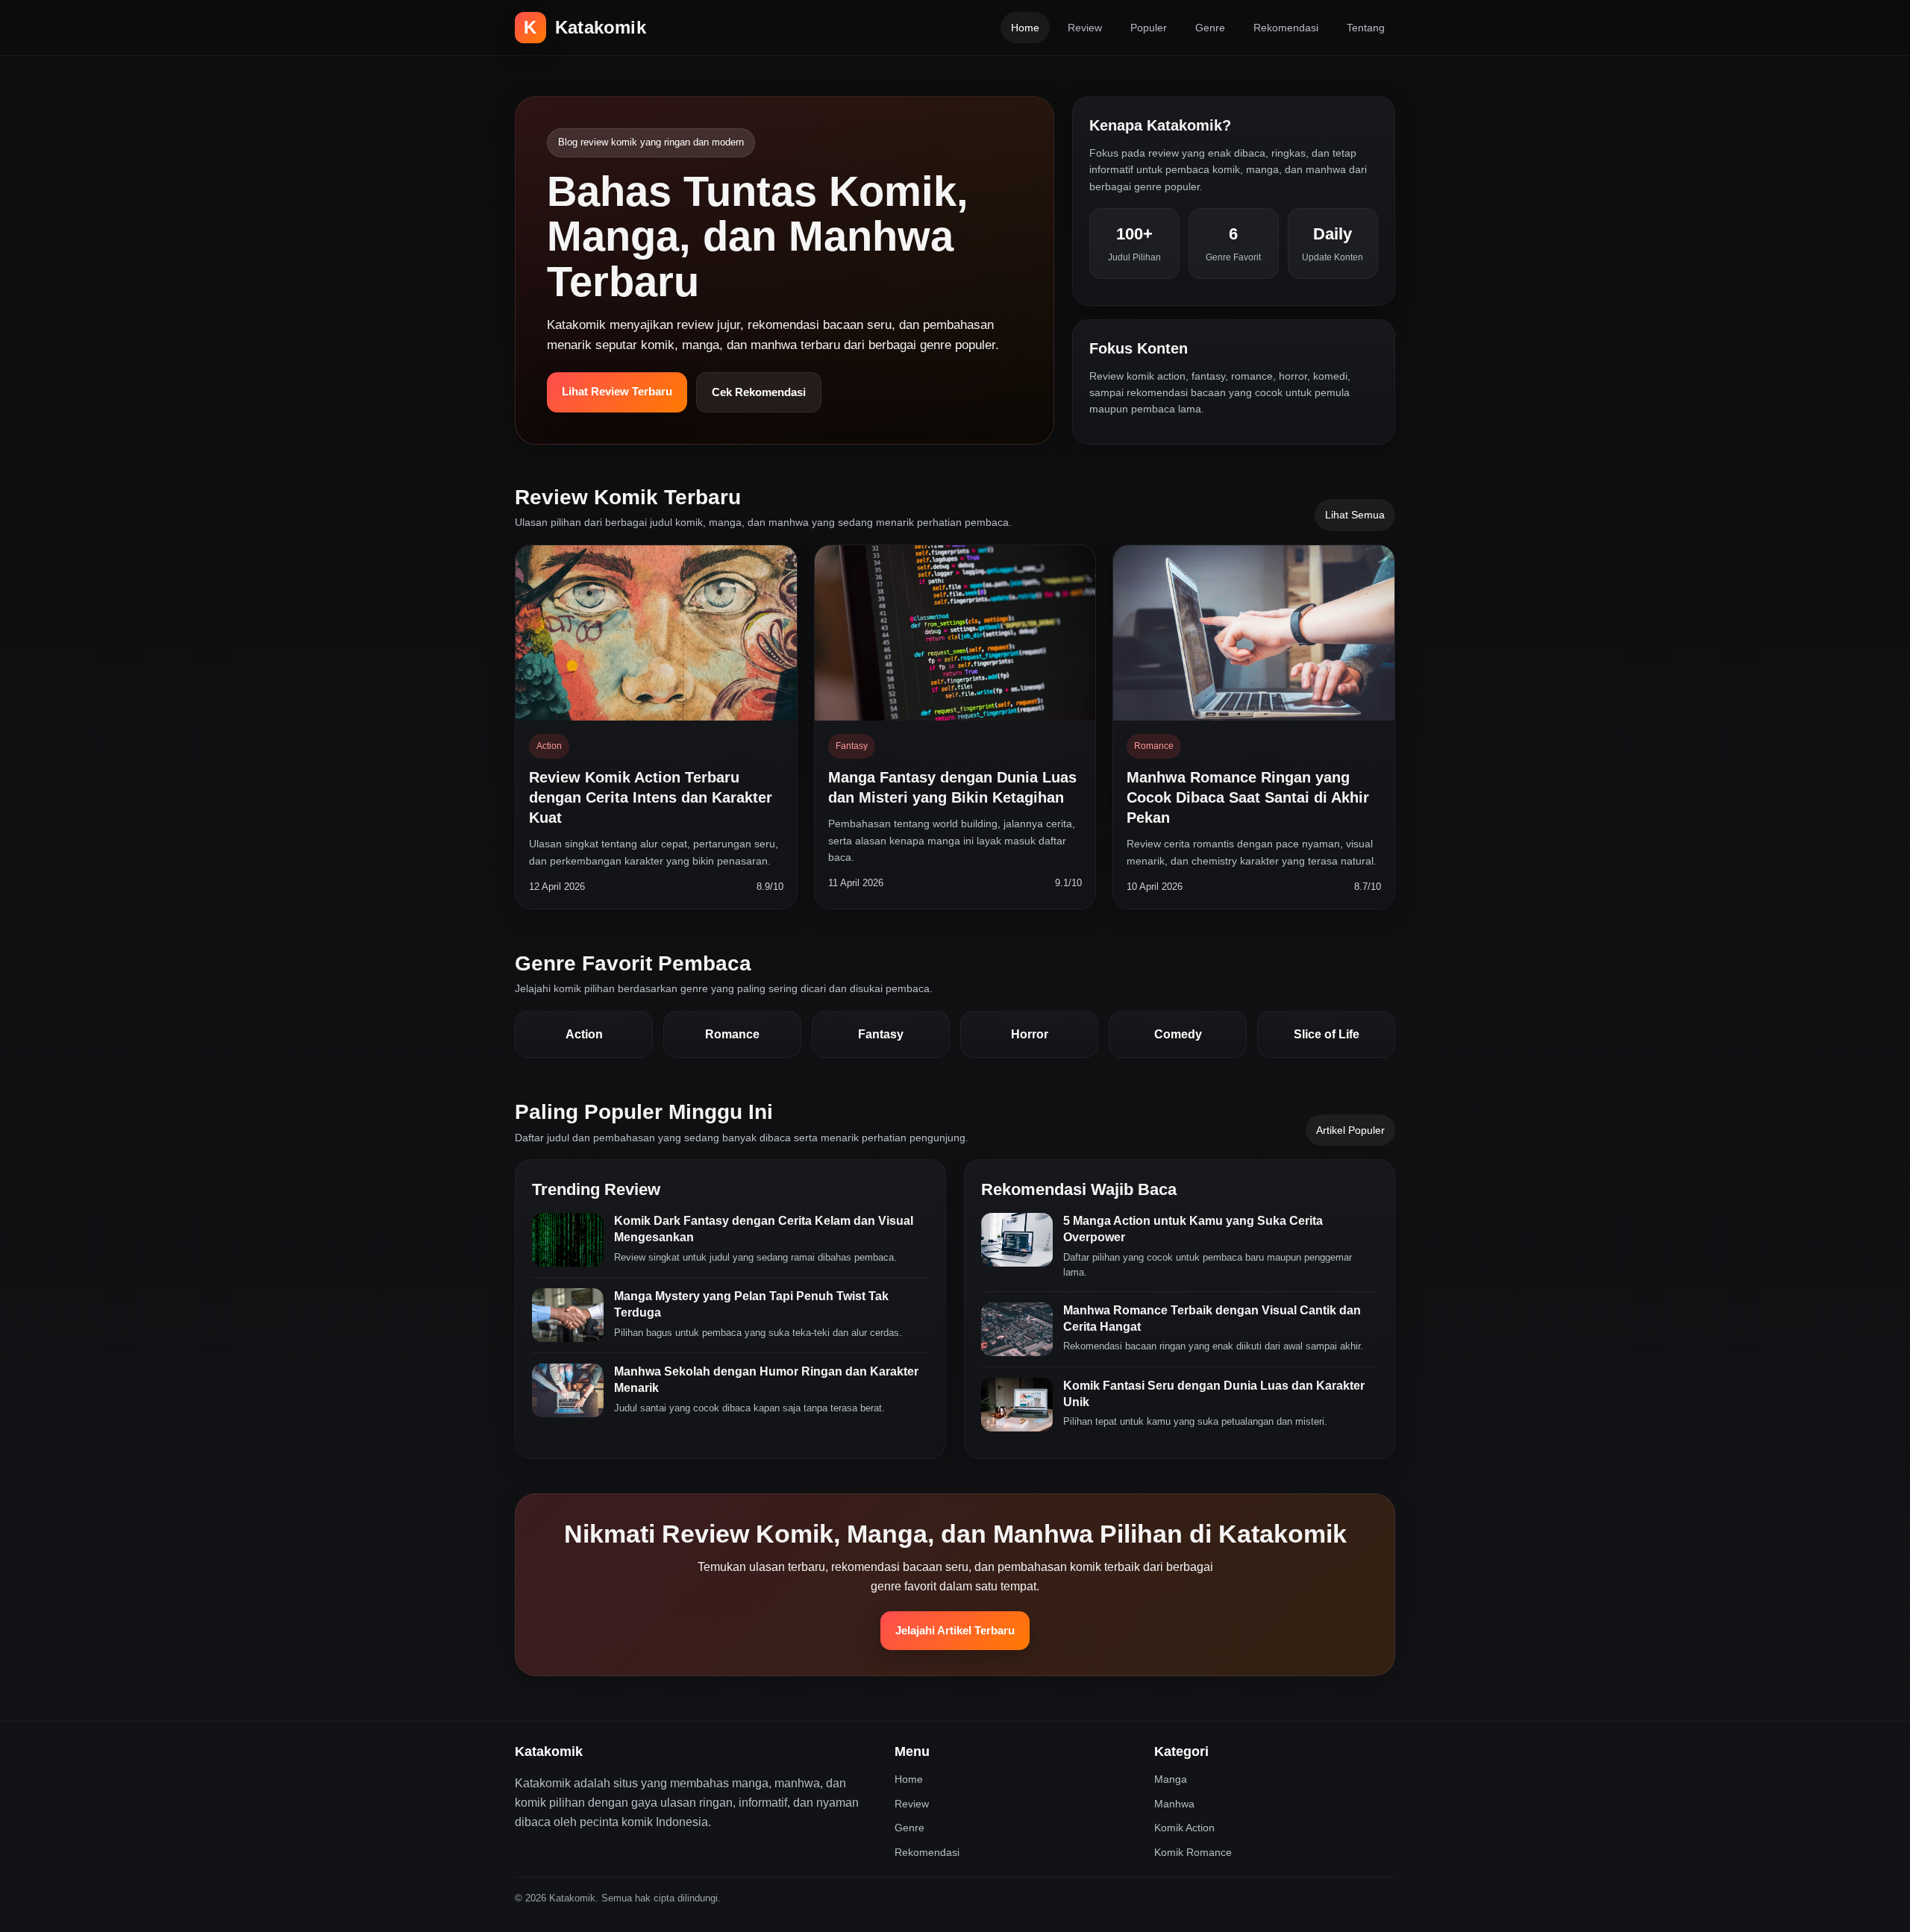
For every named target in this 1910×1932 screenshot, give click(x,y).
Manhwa (1174, 1804)
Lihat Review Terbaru (617, 391)
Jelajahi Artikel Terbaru (955, 1630)
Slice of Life (1327, 1034)
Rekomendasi (1286, 28)
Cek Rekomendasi (759, 392)
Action (584, 1034)
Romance (732, 1034)
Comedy (1178, 1034)
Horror (1030, 1034)
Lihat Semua (1355, 515)
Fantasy (881, 1034)
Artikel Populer (1350, 1130)
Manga (1171, 1779)
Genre (1210, 28)
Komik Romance (1193, 1852)
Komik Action (1184, 1828)
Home (1025, 28)
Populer (1149, 28)
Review (1085, 28)
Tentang (1366, 28)
